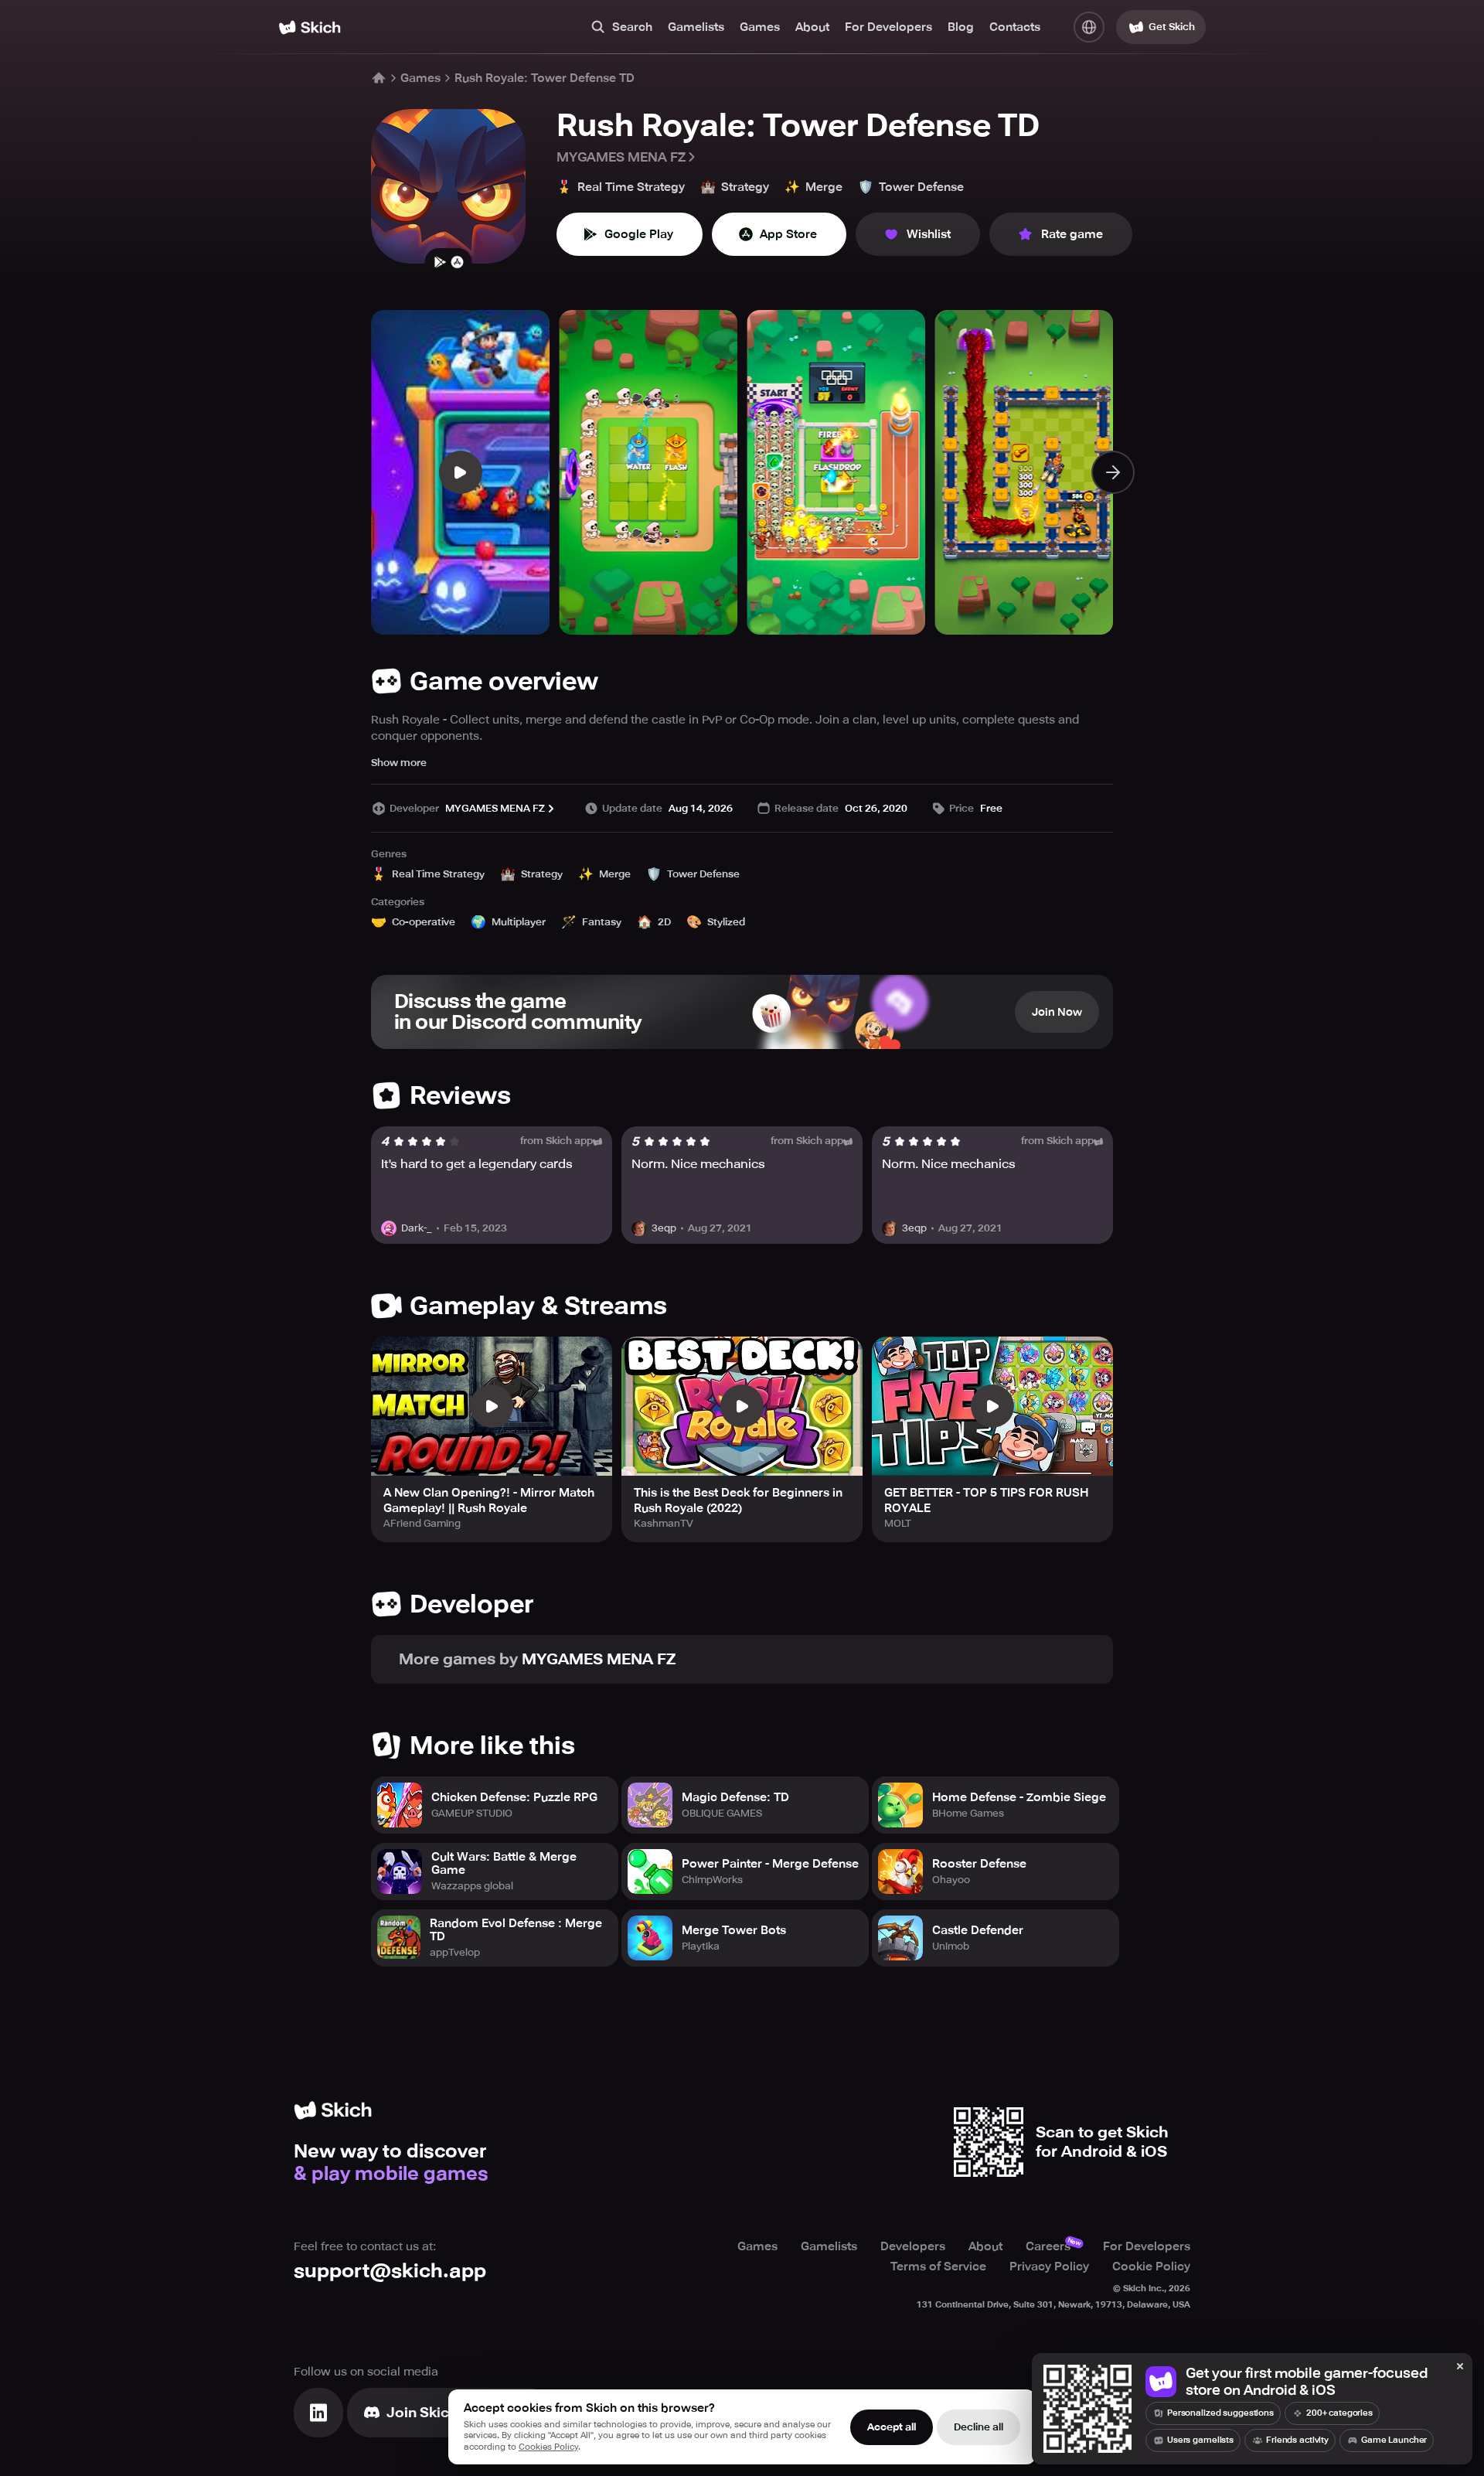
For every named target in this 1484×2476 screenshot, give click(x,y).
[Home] (310, 27)
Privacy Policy (1049, 2267)
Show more (399, 763)
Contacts (1015, 27)
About (812, 27)
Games (760, 27)
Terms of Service (938, 2267)
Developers (913, 2246)
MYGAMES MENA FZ (621, 157)
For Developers (888, 27)
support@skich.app (390, 2271)
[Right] (1113, 472)
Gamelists (696, 27)
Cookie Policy (1151, 2267)
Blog (961, 27)
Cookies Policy (548, 2447)
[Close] (1460, 2367)
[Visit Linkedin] (318, 2413)
